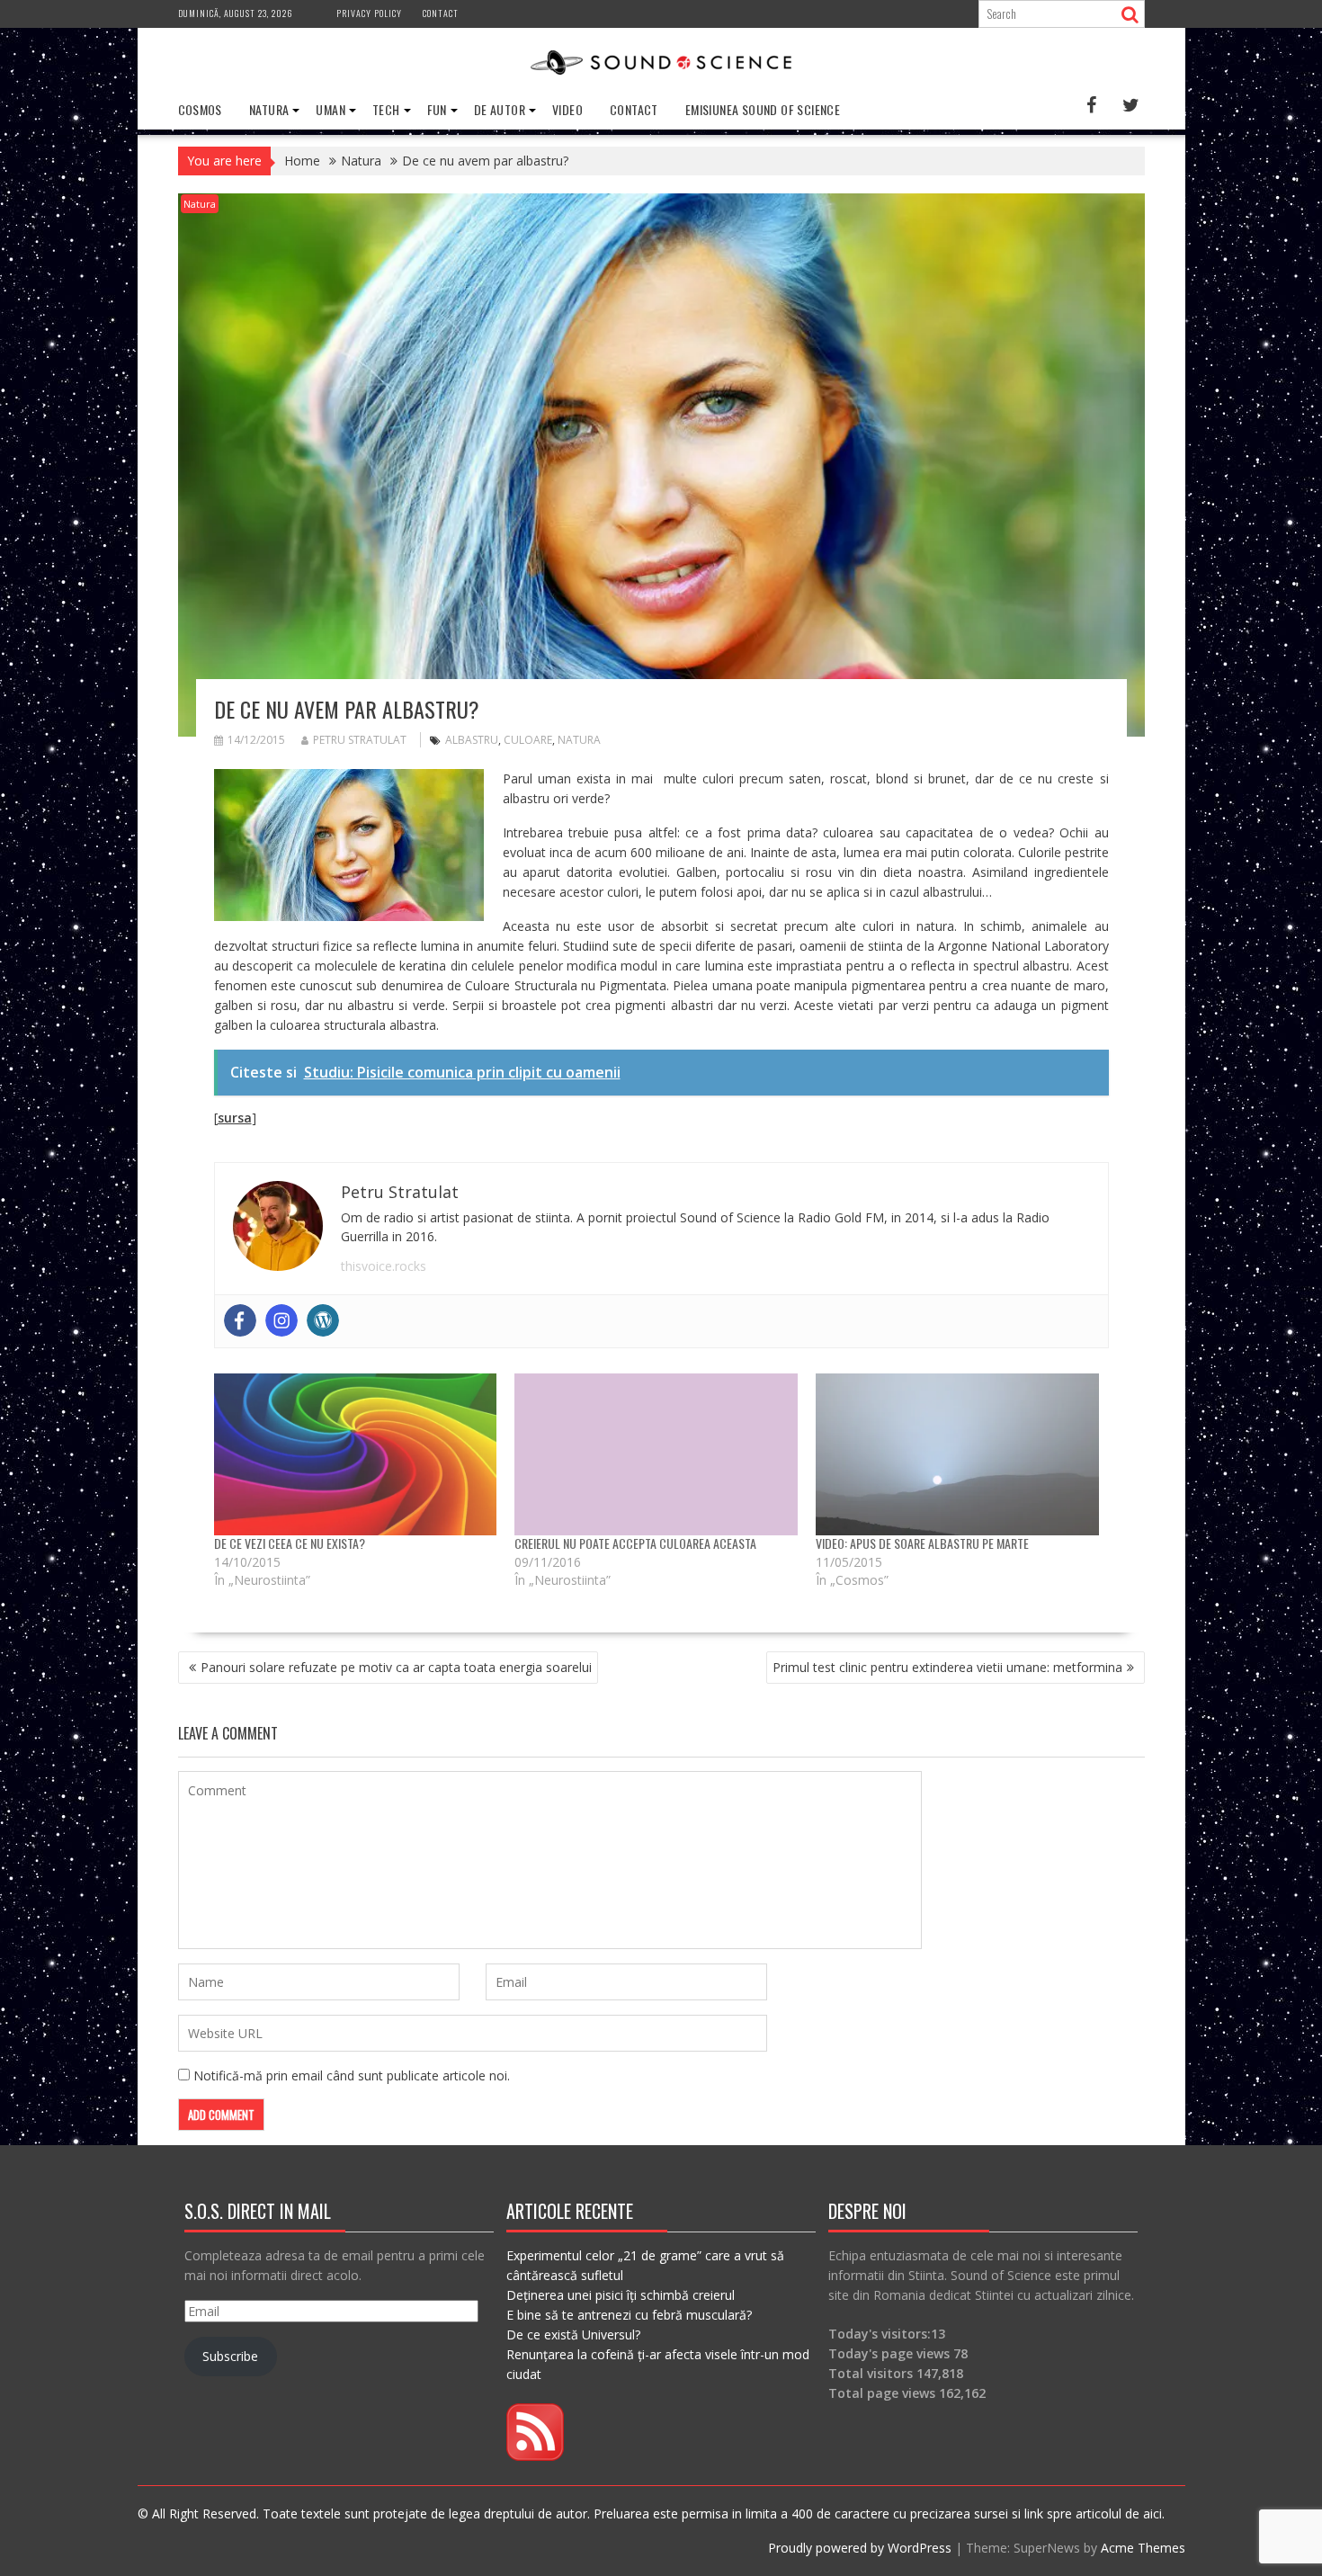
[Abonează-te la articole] (535, 2456)
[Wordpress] (323, 1320)
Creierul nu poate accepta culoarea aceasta (635, 1543)
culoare (528, 740)
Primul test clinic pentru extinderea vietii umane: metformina (947, 1667)
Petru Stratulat (360, 740)
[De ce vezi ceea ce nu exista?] (356, 1454)
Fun (437, 109)
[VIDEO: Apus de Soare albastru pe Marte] (957, 1454)
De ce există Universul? (573, 2334)
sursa (235, 1118)
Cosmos (200, 109)
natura (579, 740)
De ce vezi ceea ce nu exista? (290, 1543)
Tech (386, 109)
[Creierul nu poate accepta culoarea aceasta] (656, 1454)
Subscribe (230, 2356)
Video (567, 109)
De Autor (500, 109)
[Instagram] (281, 1320)
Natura (269, 109)
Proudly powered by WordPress (860, 2548)
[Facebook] (240, 1320)
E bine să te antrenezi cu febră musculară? (629, 2315)
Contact (441, 13)
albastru (472, 740)
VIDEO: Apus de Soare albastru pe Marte (922, 1543)
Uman (330, 109)
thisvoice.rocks (384, 1266)
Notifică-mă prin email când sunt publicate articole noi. (352, 2075)
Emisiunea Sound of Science (763, 109)
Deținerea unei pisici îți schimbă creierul (621, 2295)
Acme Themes (1143, 2548)
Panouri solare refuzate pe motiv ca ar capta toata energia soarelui (396, 1667)
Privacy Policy (369, 13)
